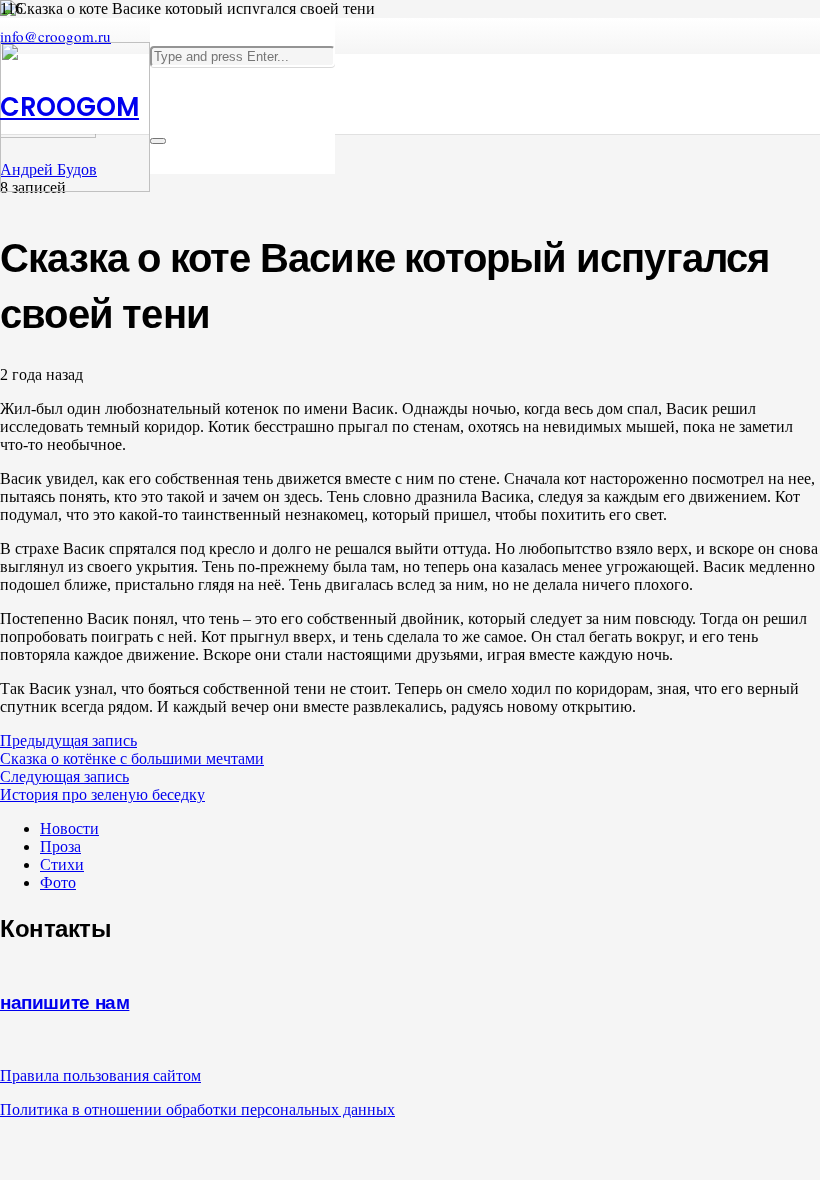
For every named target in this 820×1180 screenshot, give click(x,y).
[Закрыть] (158, 141)
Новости (69, 828)
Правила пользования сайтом (100, 1075)
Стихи (62, 864)
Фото (58, 882)
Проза (60, 846)
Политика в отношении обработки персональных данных (197, 1109)
